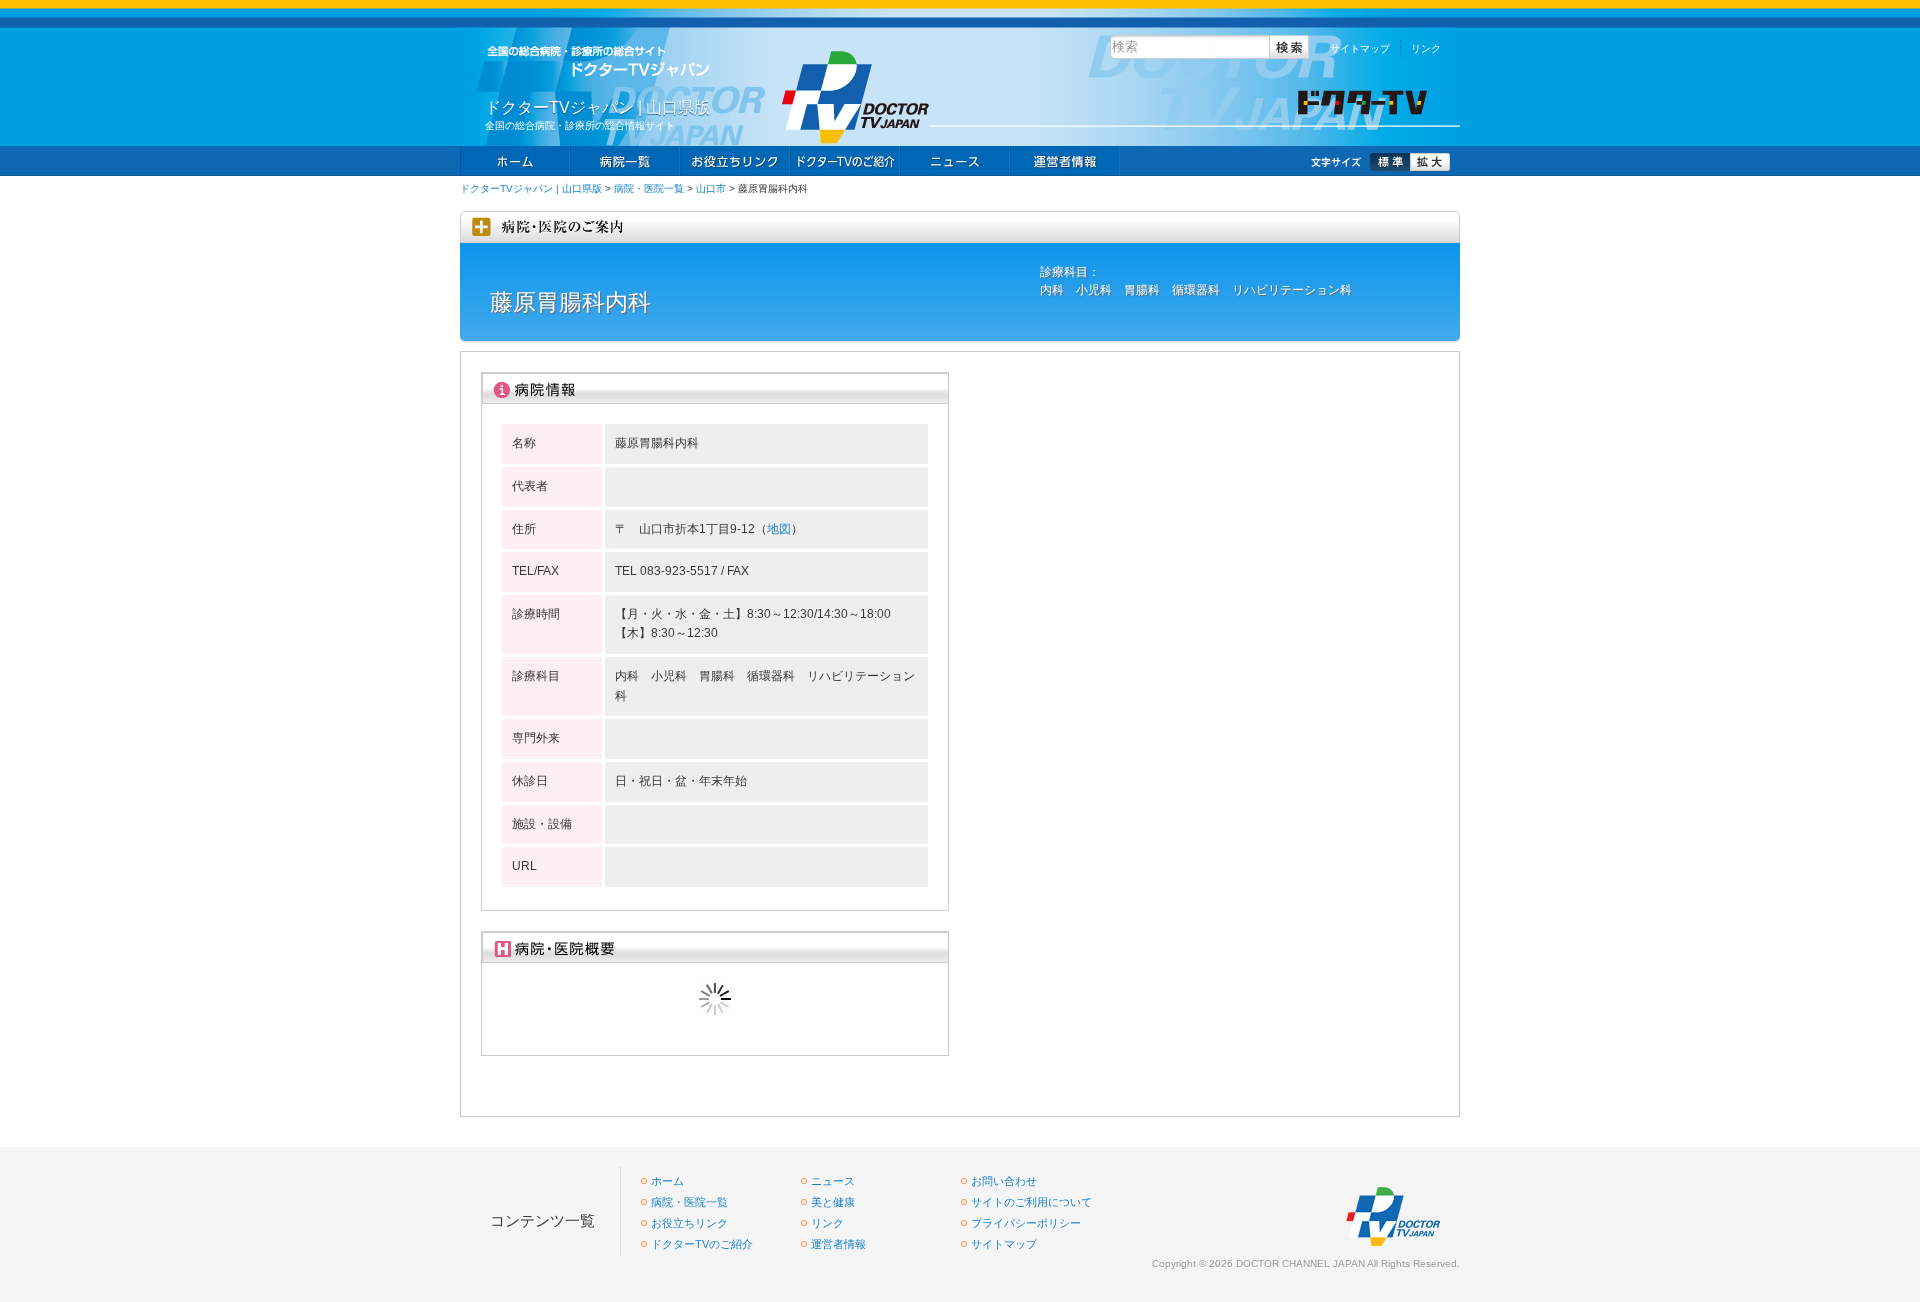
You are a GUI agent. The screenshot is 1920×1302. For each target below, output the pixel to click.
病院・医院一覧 (649, 188)
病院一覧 (625, 161)
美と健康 (833, 1202)
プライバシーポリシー (1026, 1223)
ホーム (515, 161)
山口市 (711, 188)
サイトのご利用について (1031, 1202)
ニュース (955, 161)
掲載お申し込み (1065, 161)
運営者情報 (838, 1244)
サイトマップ (1360, 48)
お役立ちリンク (735, 161)
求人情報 (845, 161)
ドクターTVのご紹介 (702, 1244)
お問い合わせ (1004, 1181)
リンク (1426, 48)
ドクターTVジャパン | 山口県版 (531, 188)
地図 (779, 529)
